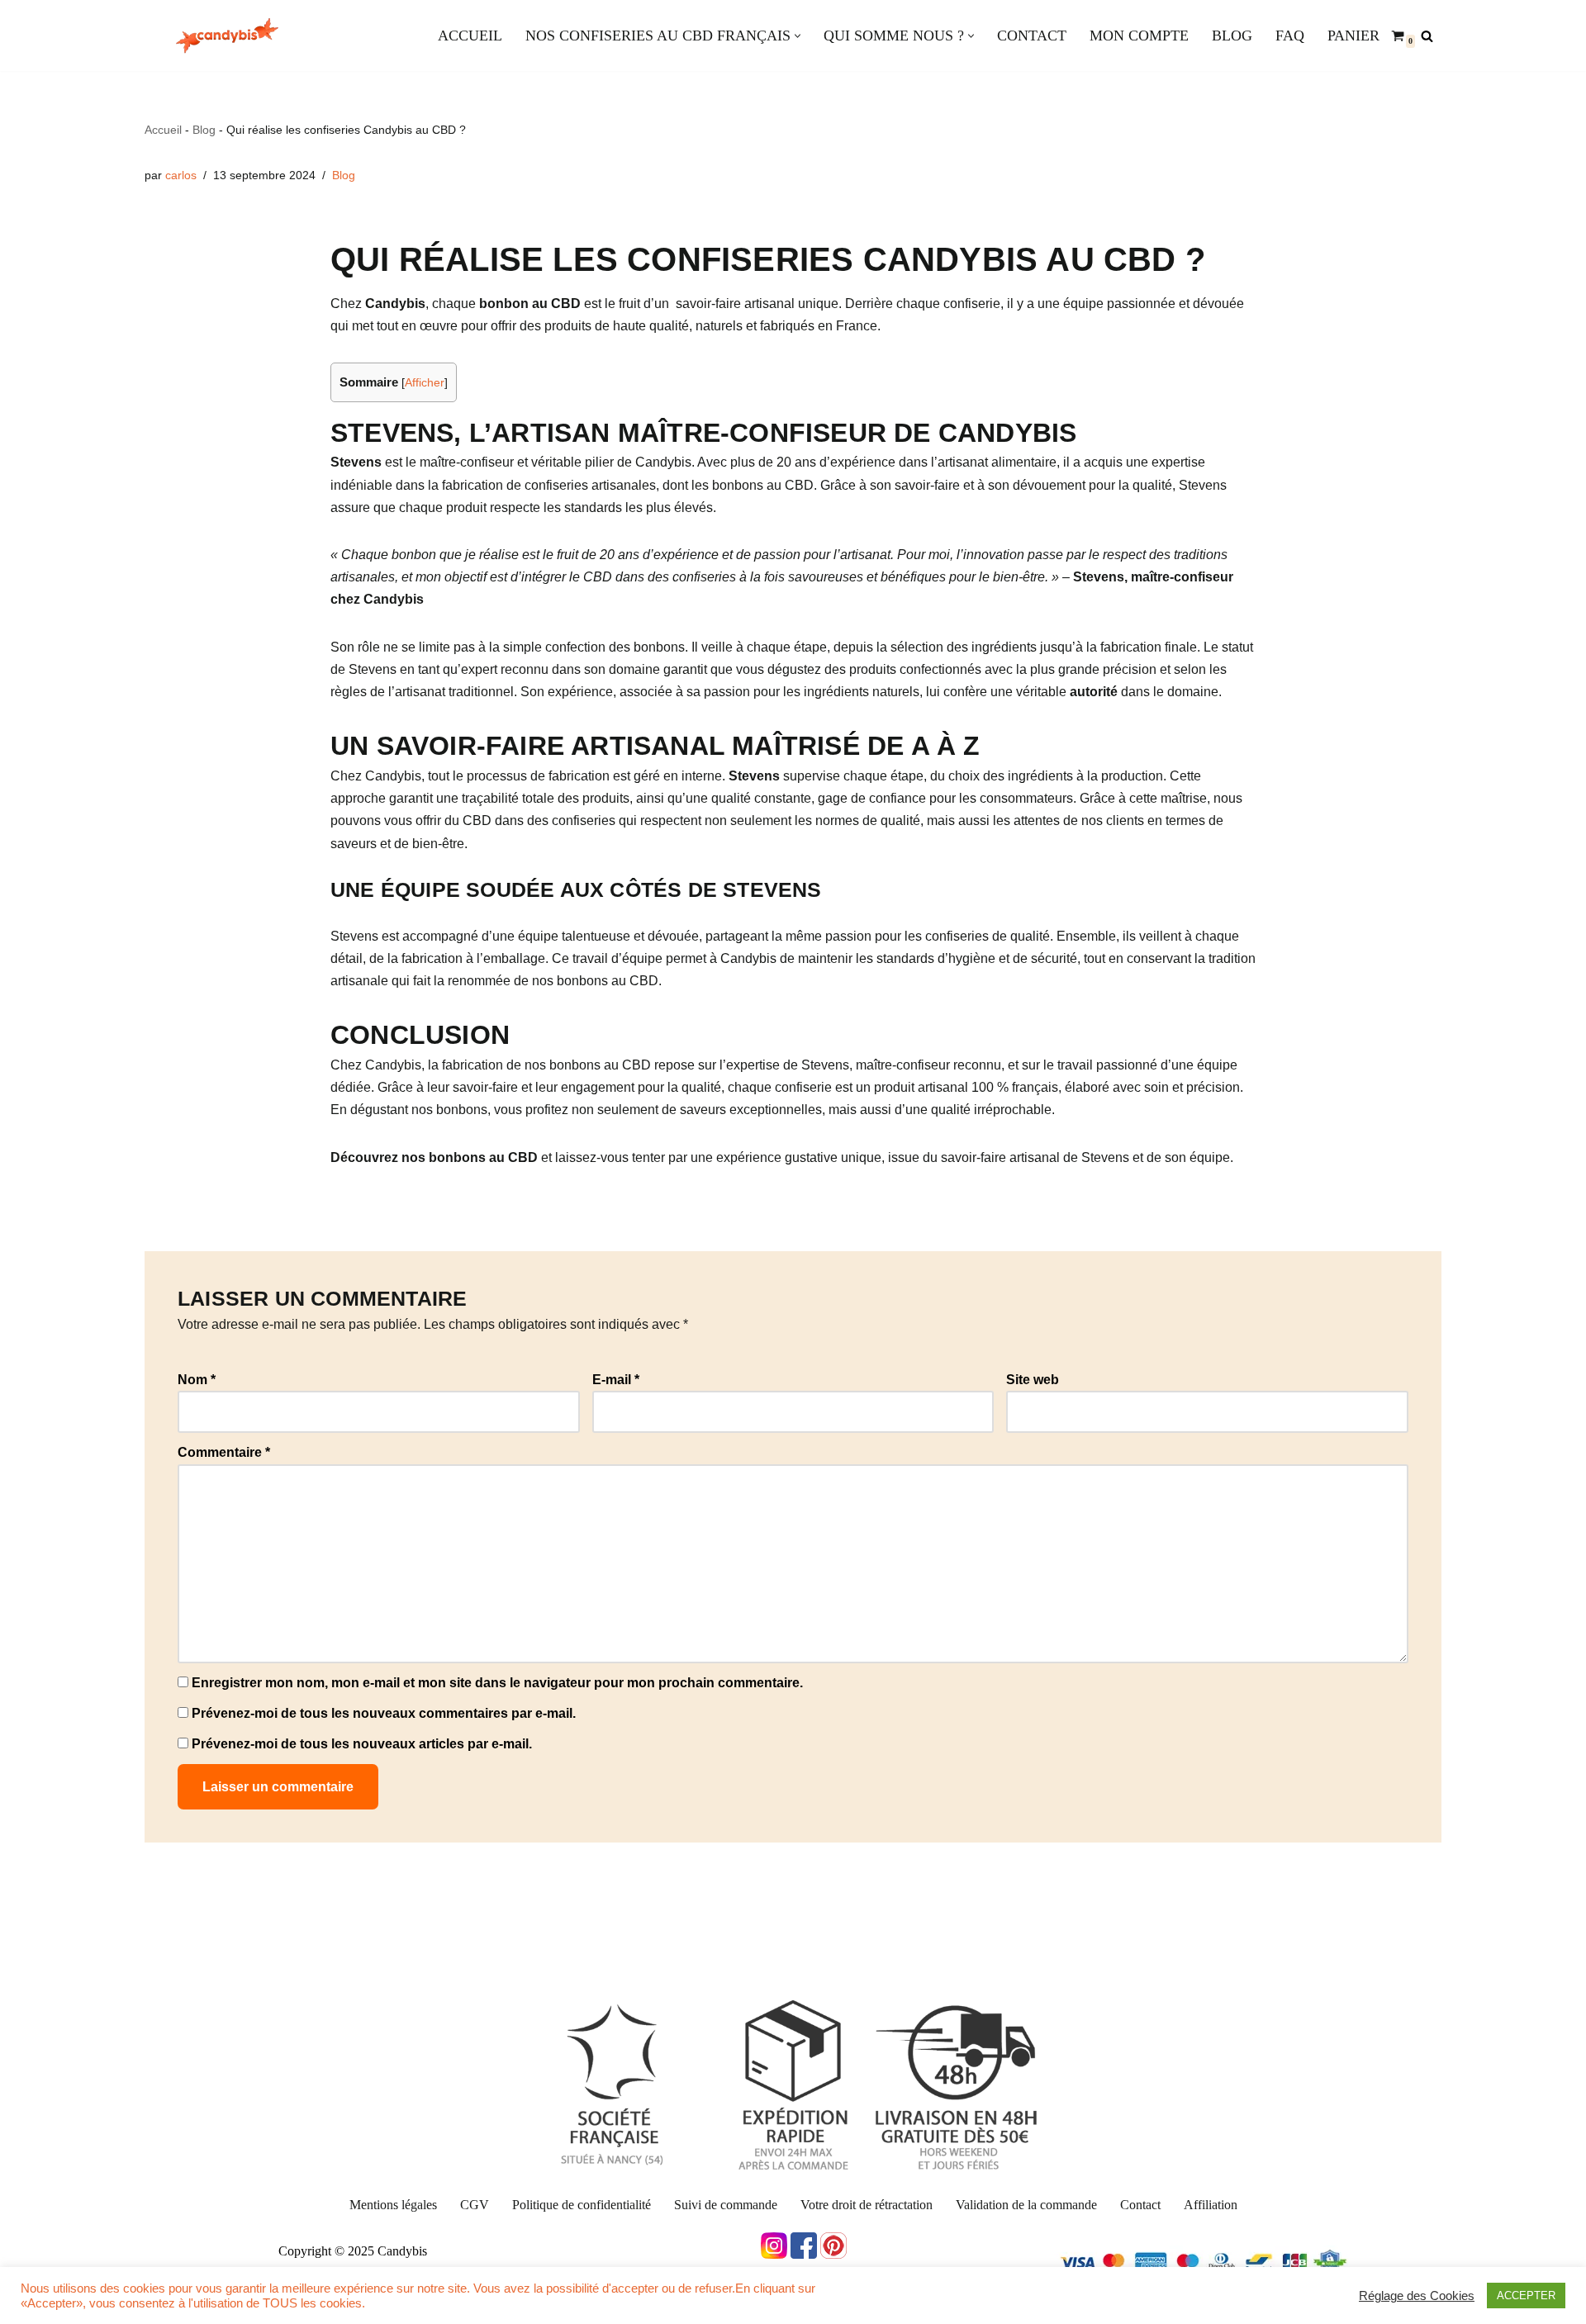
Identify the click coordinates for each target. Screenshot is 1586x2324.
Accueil (470, 36)
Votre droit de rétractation (867, 2205)
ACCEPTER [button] (1526, 2296)
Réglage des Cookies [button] (1417, 2296)
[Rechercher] (1427, 36)
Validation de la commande (1026, 2205)
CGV (475, 2205)
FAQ (1290, 36)
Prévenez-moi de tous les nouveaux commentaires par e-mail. (384, 1713)
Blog (1232, 36)
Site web (1033, 1380)
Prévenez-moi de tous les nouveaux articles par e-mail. (362, 1744)
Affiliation (1211, 2205)
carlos (181, 175)
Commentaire (224, 1452)
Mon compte (1139, 36)
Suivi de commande (726, 2205)
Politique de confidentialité (582, 2205)
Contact (1032, 36)
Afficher (425, 383)
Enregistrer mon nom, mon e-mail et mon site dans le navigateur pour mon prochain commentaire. (497, 1683)
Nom (197, 1380)
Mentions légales (393, 2205)
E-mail (616, 1380)
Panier (1353, 36)
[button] (798, 36)
